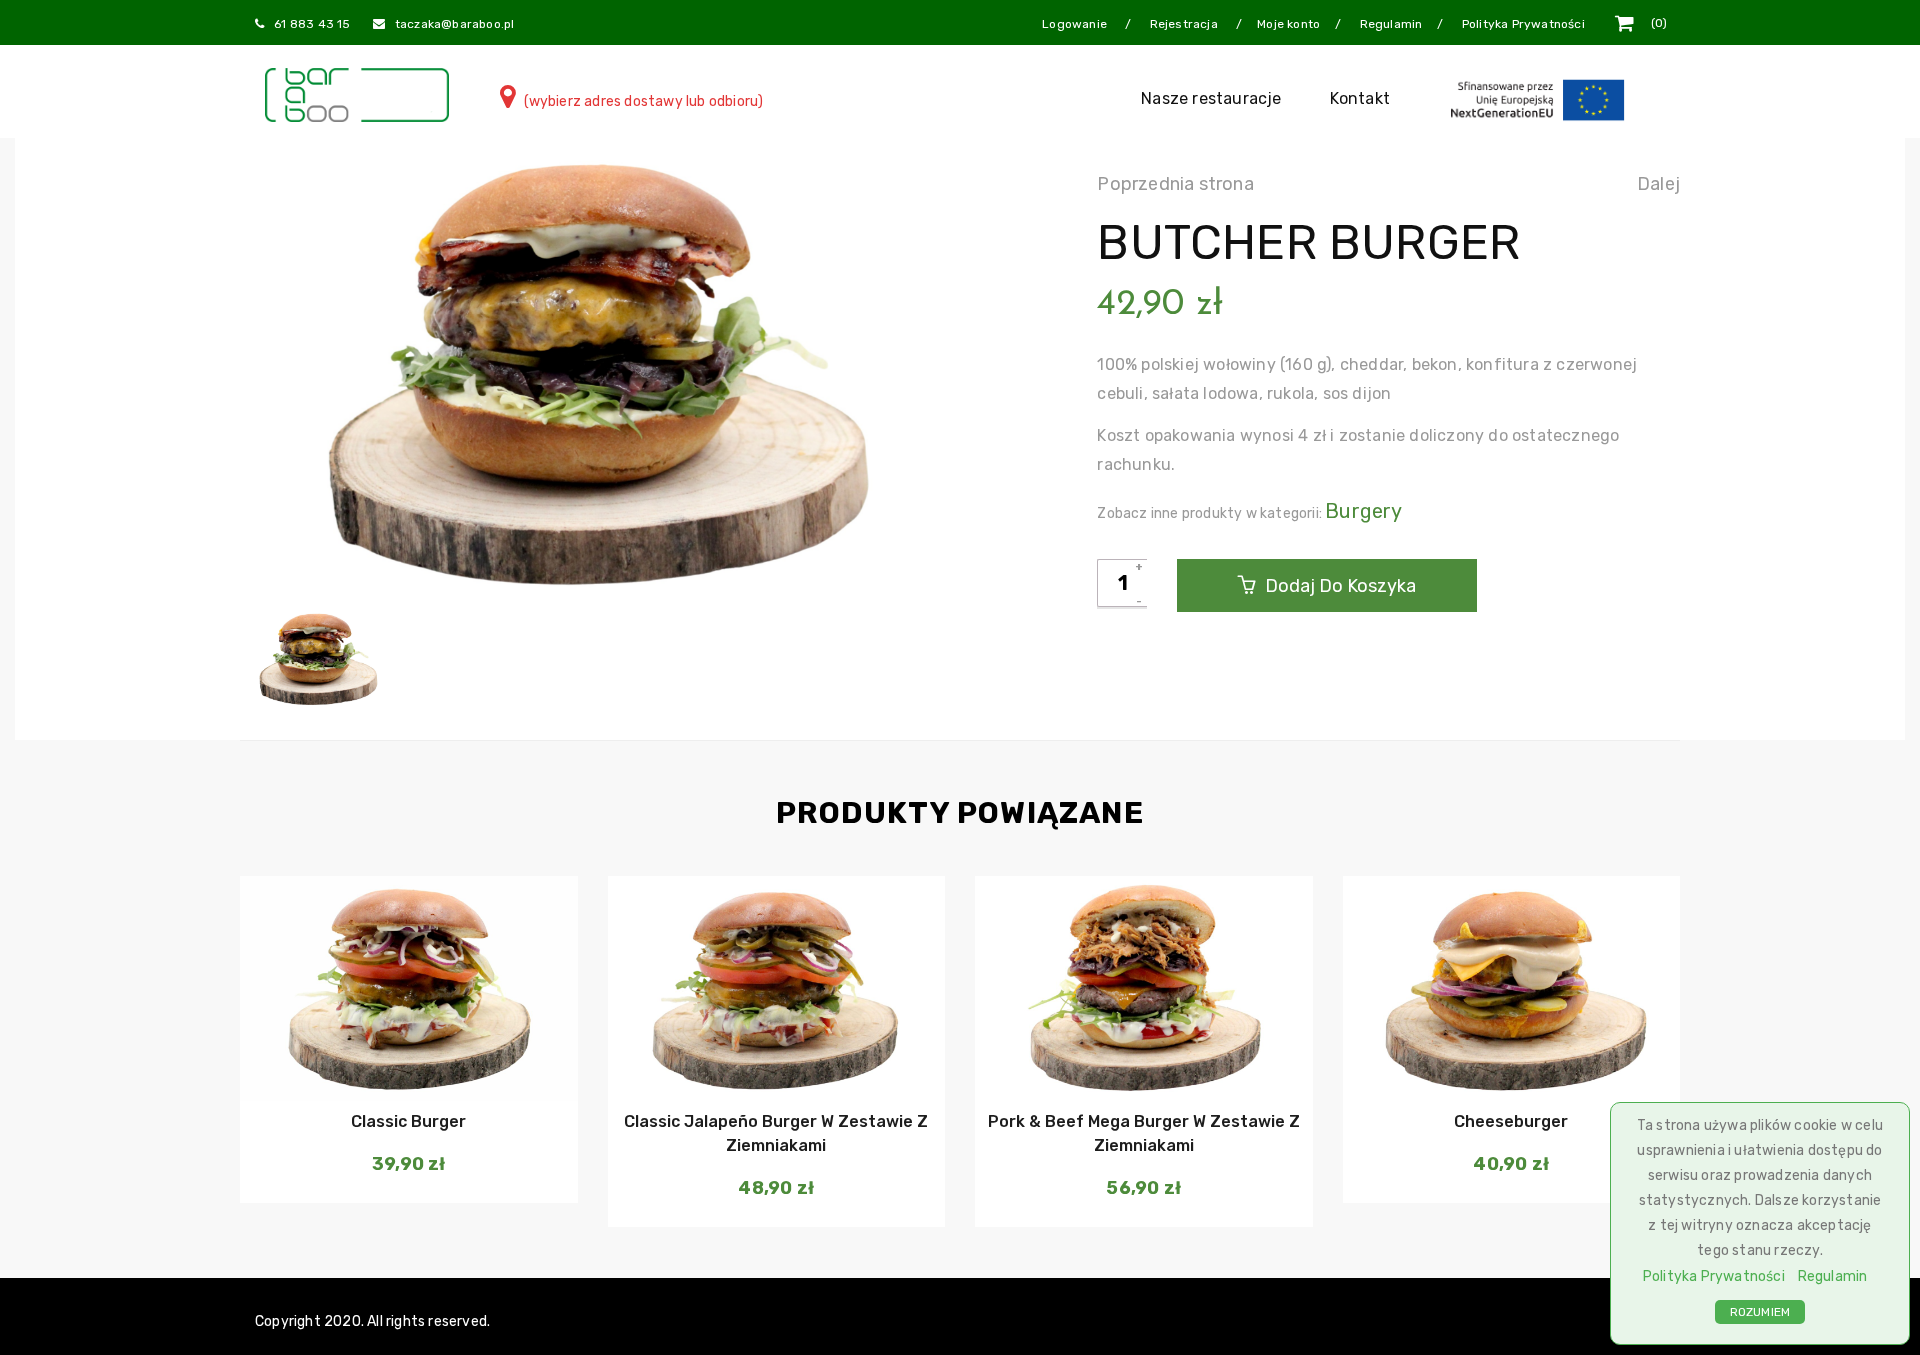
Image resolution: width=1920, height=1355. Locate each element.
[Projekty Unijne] (1541, 98)
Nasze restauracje (1211, 98)
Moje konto (1288, 24)
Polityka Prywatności (1714, 1276)
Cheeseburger (1511, 1121)
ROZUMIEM (1760, 1312)
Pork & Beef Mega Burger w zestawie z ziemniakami (1144, 1133)
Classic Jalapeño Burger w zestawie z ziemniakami (776, 1133)
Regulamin (1833, 1276)
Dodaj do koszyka (1338, 586)
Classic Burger (408, 1121)
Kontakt (1360, 98)
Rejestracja (1185, 24)
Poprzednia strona (1175, 184)
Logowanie (1076, 24)
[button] (406, 1061)
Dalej (1658, 184)
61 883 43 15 (312, 24)
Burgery (1363, 511)
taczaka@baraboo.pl (455, 24)
